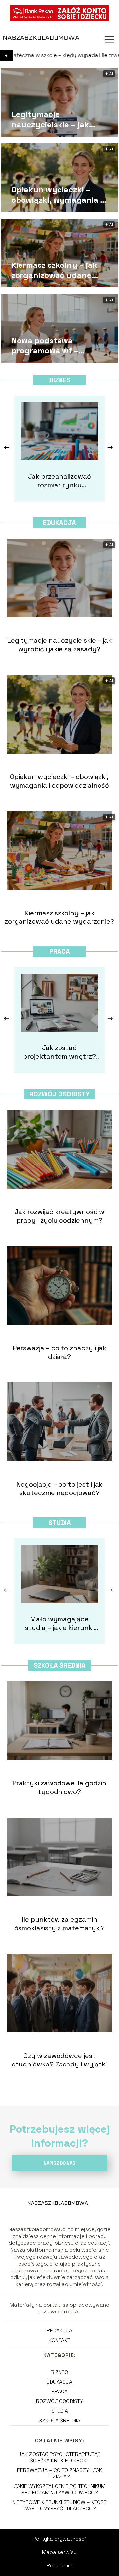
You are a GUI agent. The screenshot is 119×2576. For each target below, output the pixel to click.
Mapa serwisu (59, 2552)
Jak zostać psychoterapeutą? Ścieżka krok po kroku (59, 2457)
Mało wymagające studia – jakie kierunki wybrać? (59, 1623)
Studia (60, 1523)
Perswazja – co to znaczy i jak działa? (59, 1352)
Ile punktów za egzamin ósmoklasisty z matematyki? (59, 1924)
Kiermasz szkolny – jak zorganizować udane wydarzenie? (54, 270)
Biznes (60, 380)
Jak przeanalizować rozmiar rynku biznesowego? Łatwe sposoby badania (59, 481)
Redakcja (59, 2331)
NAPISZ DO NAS (59, 2163)
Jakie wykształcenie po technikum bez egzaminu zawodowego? (59, 2489)
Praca (60, 951)
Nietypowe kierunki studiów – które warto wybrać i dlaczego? (59, 2505)
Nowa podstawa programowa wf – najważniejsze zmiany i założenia (55, 346)
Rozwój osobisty (59, 1094)
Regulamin (59, 2566)
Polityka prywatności (59, 2539)
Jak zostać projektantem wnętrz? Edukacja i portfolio (59, 1052)
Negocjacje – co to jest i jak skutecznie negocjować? (59, 1489)
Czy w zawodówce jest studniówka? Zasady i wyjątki (59, 2060)
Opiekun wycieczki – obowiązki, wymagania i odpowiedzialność (57, 195)
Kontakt (59, 2340)
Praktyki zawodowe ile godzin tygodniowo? (59, 1787)
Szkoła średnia (60, 1665)
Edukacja (59, 523)
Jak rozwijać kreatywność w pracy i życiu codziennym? (59, 1216)
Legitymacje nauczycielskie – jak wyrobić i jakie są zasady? (61, 119)
